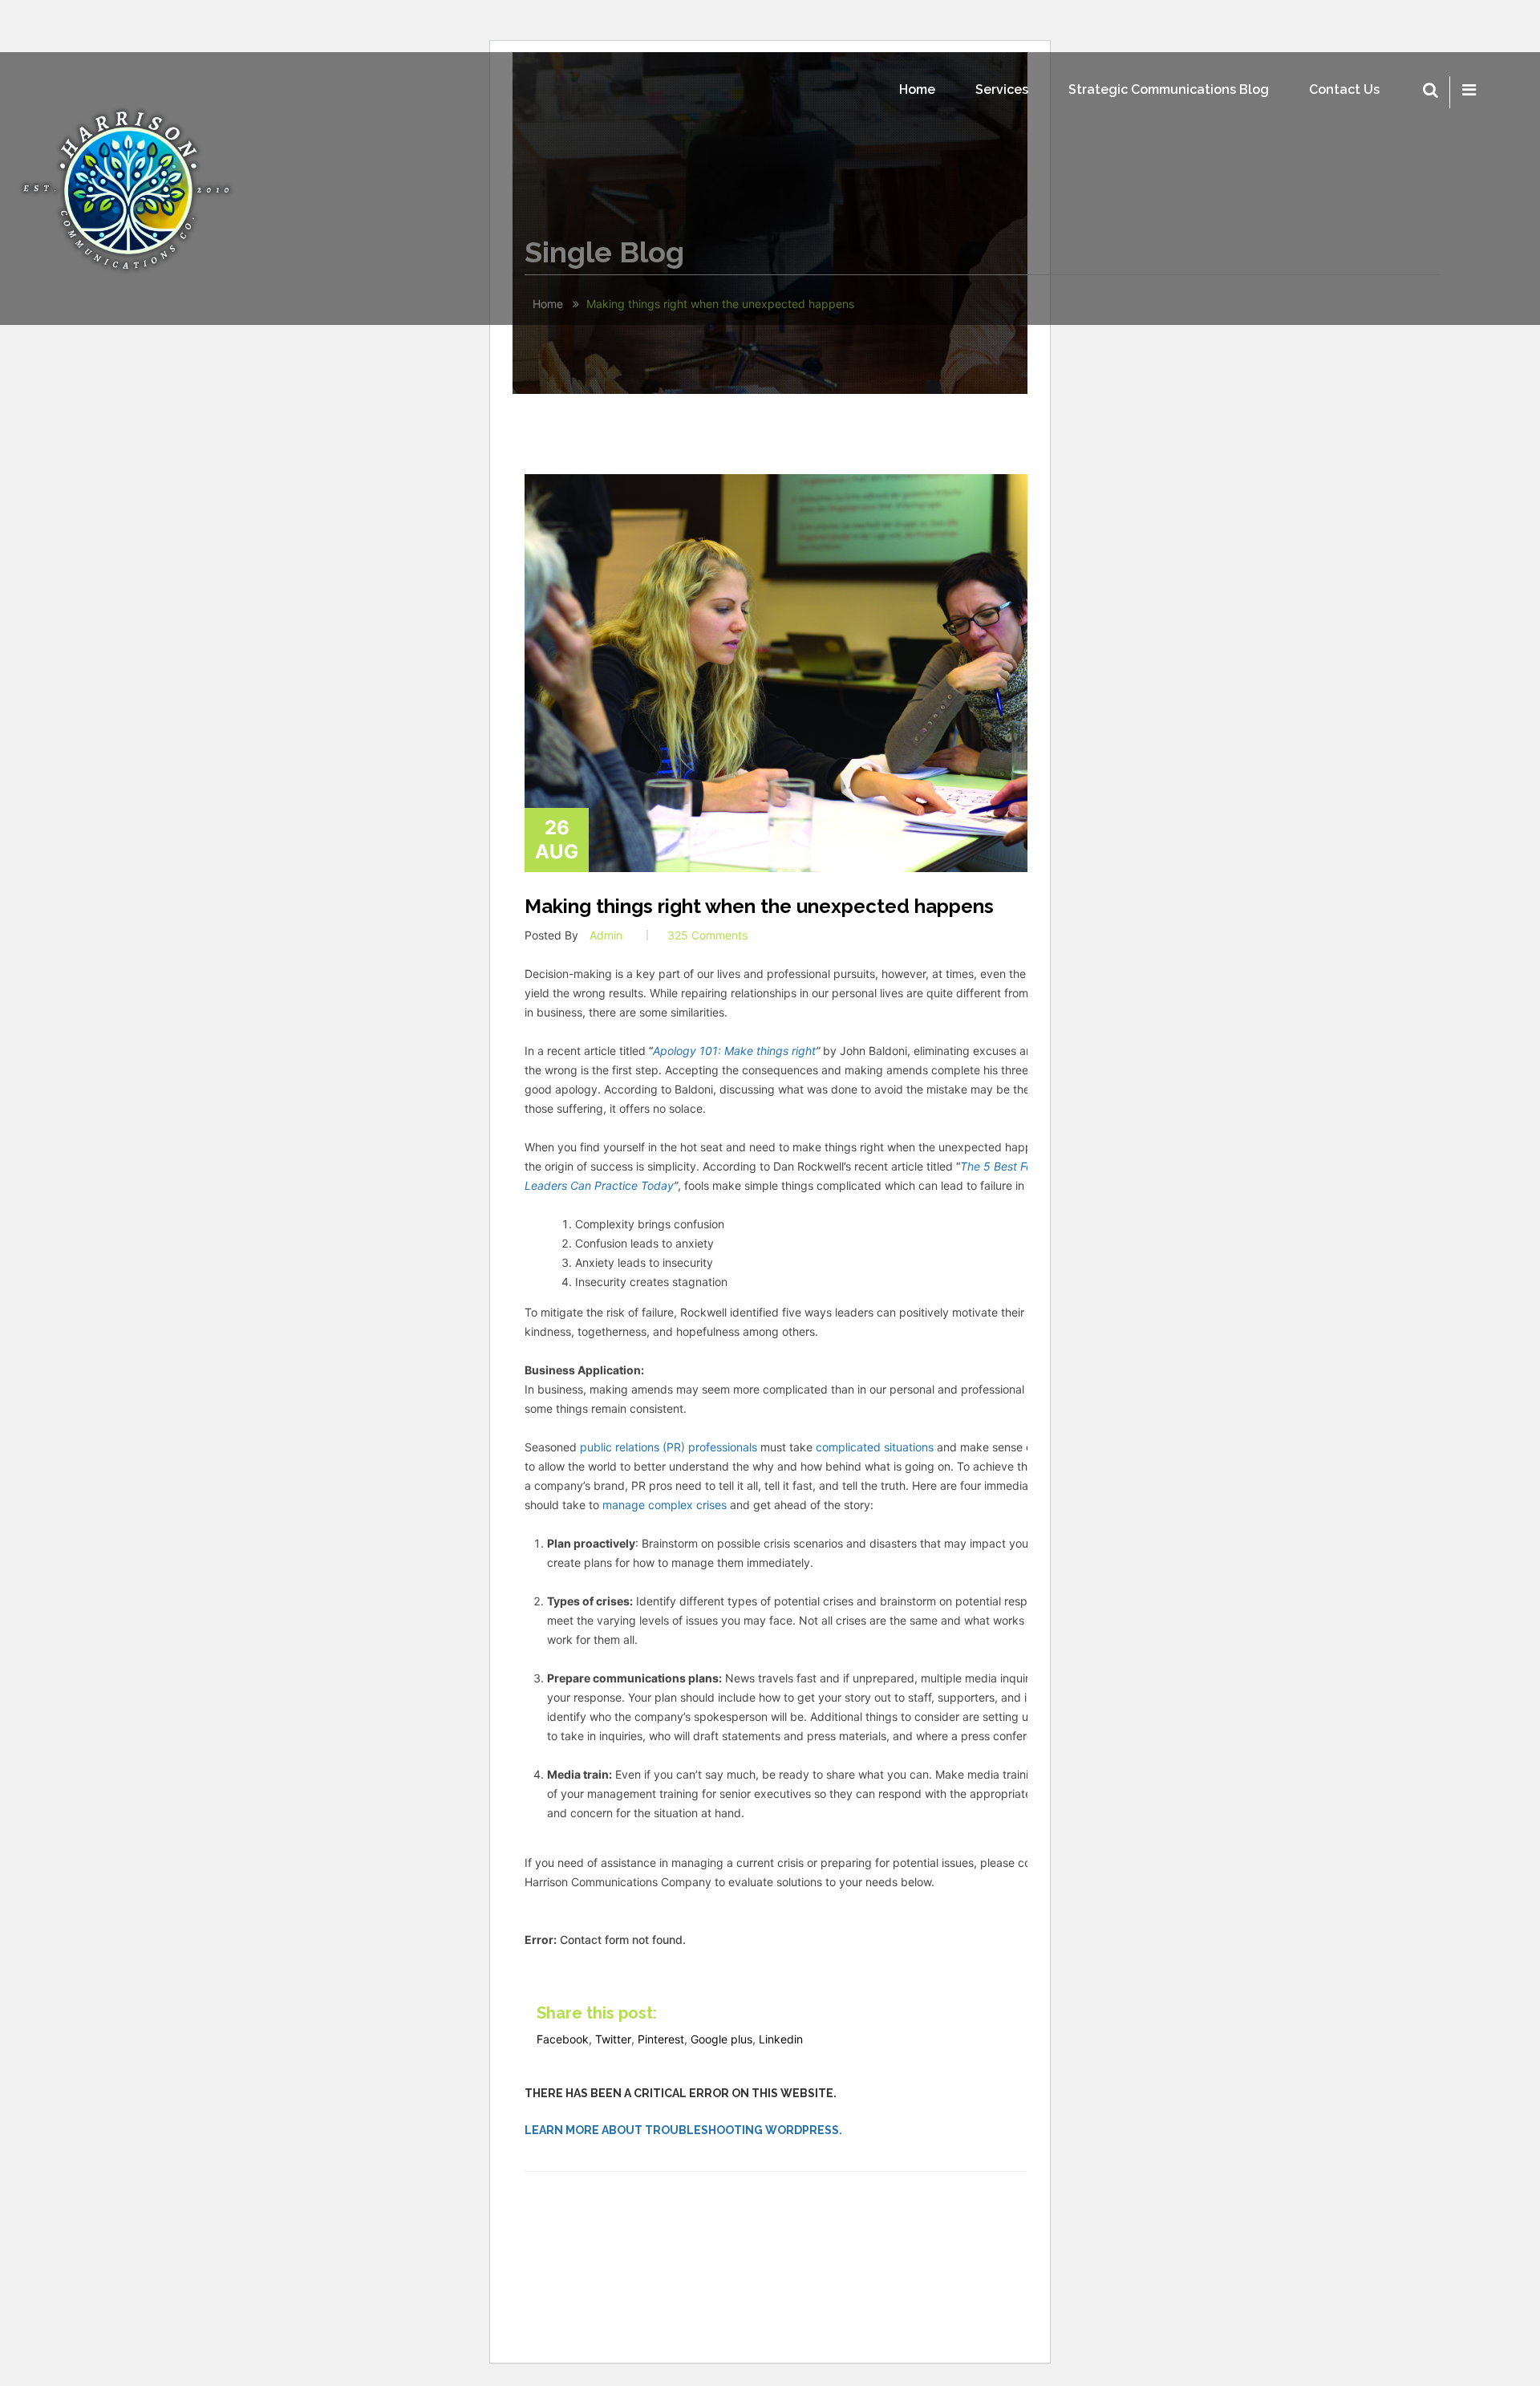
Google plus (721, 2039)
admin (606, 935)
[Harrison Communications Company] (128, 189)
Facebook (563, 2039)
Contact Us (1344, 89)
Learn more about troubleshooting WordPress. (683, 2130)
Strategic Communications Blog (1169, 89)
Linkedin (781, 2039)
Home (917, 89)
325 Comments (707, 935)
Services (1002, 89)
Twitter (613, 2039)
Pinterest (661, 2039)
